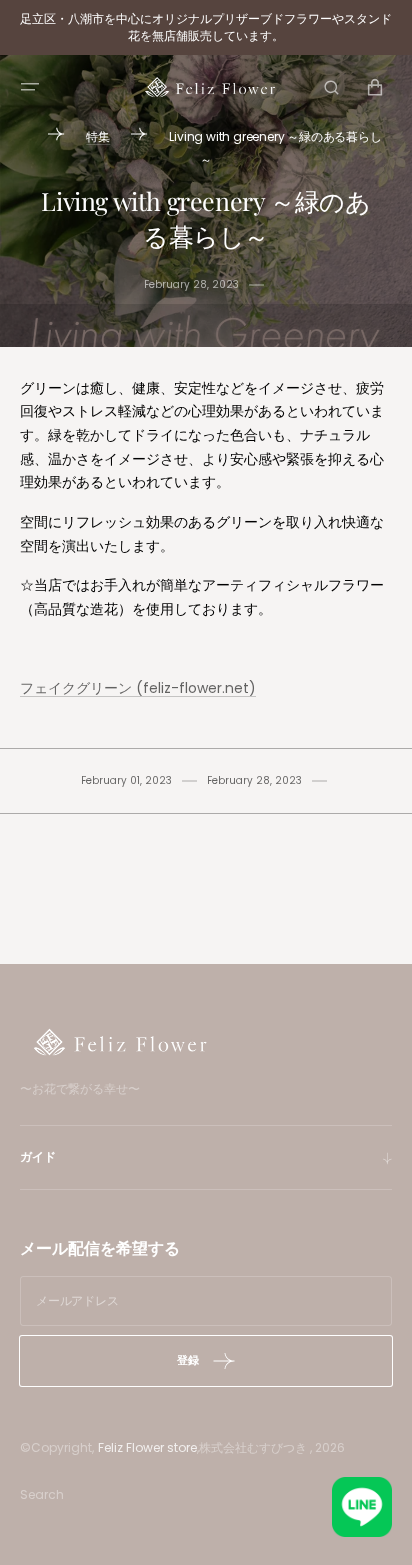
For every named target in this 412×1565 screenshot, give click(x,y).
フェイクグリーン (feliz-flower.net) (138, 688)
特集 (98, 136)
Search (42, 1494)
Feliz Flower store (147, 1447)
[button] (30, 87)
